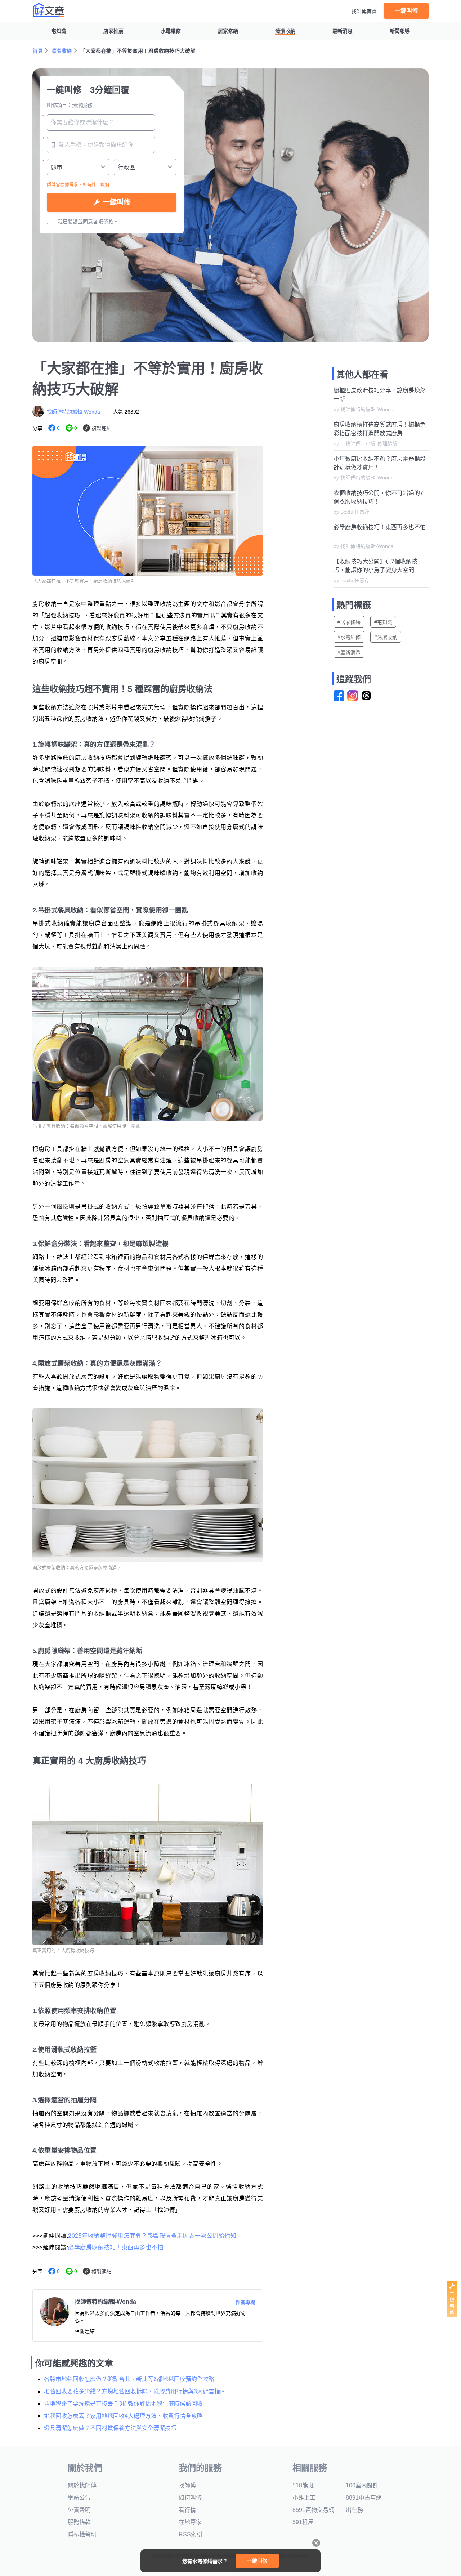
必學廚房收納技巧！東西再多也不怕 (116, 2247)
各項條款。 (106, 222)
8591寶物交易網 (313, 2510)
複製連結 (102, 428)
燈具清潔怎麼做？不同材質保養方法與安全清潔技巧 (110, 2428)
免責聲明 (79, 2510)
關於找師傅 (82, 2485)
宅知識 (59, 31)
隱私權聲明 (82, 2534)
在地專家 (190, 2522)
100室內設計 (362, 2485)
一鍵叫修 (406, 11)
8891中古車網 (364, 2498)
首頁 (38, 51)
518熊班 (303, 2485)
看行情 (187, 2510)
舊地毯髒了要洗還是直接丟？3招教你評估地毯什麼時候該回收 (123, 2404)
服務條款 (79, 2522)
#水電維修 (349, 637)
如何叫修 (190, 2498)
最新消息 (343, 31)
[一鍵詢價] (452, 2315)
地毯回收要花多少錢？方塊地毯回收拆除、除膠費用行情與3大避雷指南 (135, 2391)
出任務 (354, 2510)
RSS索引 (191, 2534)
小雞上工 (304, 2498)
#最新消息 (349, 652)
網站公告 (79, 2498)
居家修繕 (228, 31)
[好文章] (49, 10)
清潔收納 (285, 31)
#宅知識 (383, 622)
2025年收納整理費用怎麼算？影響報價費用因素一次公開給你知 (152, 2236)
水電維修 (171, 31)
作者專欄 (245, 2302)
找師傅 (187, 2485)
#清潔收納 (386, 637)
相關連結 (85, 2331)
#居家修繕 (349, 622)
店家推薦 (113, 31)
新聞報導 (400, 31)
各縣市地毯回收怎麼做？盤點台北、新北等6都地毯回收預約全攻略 (129, 2379)
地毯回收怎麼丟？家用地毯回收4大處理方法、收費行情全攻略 (123, 2416)
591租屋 (303, 2522)
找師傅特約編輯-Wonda (73, 412)
